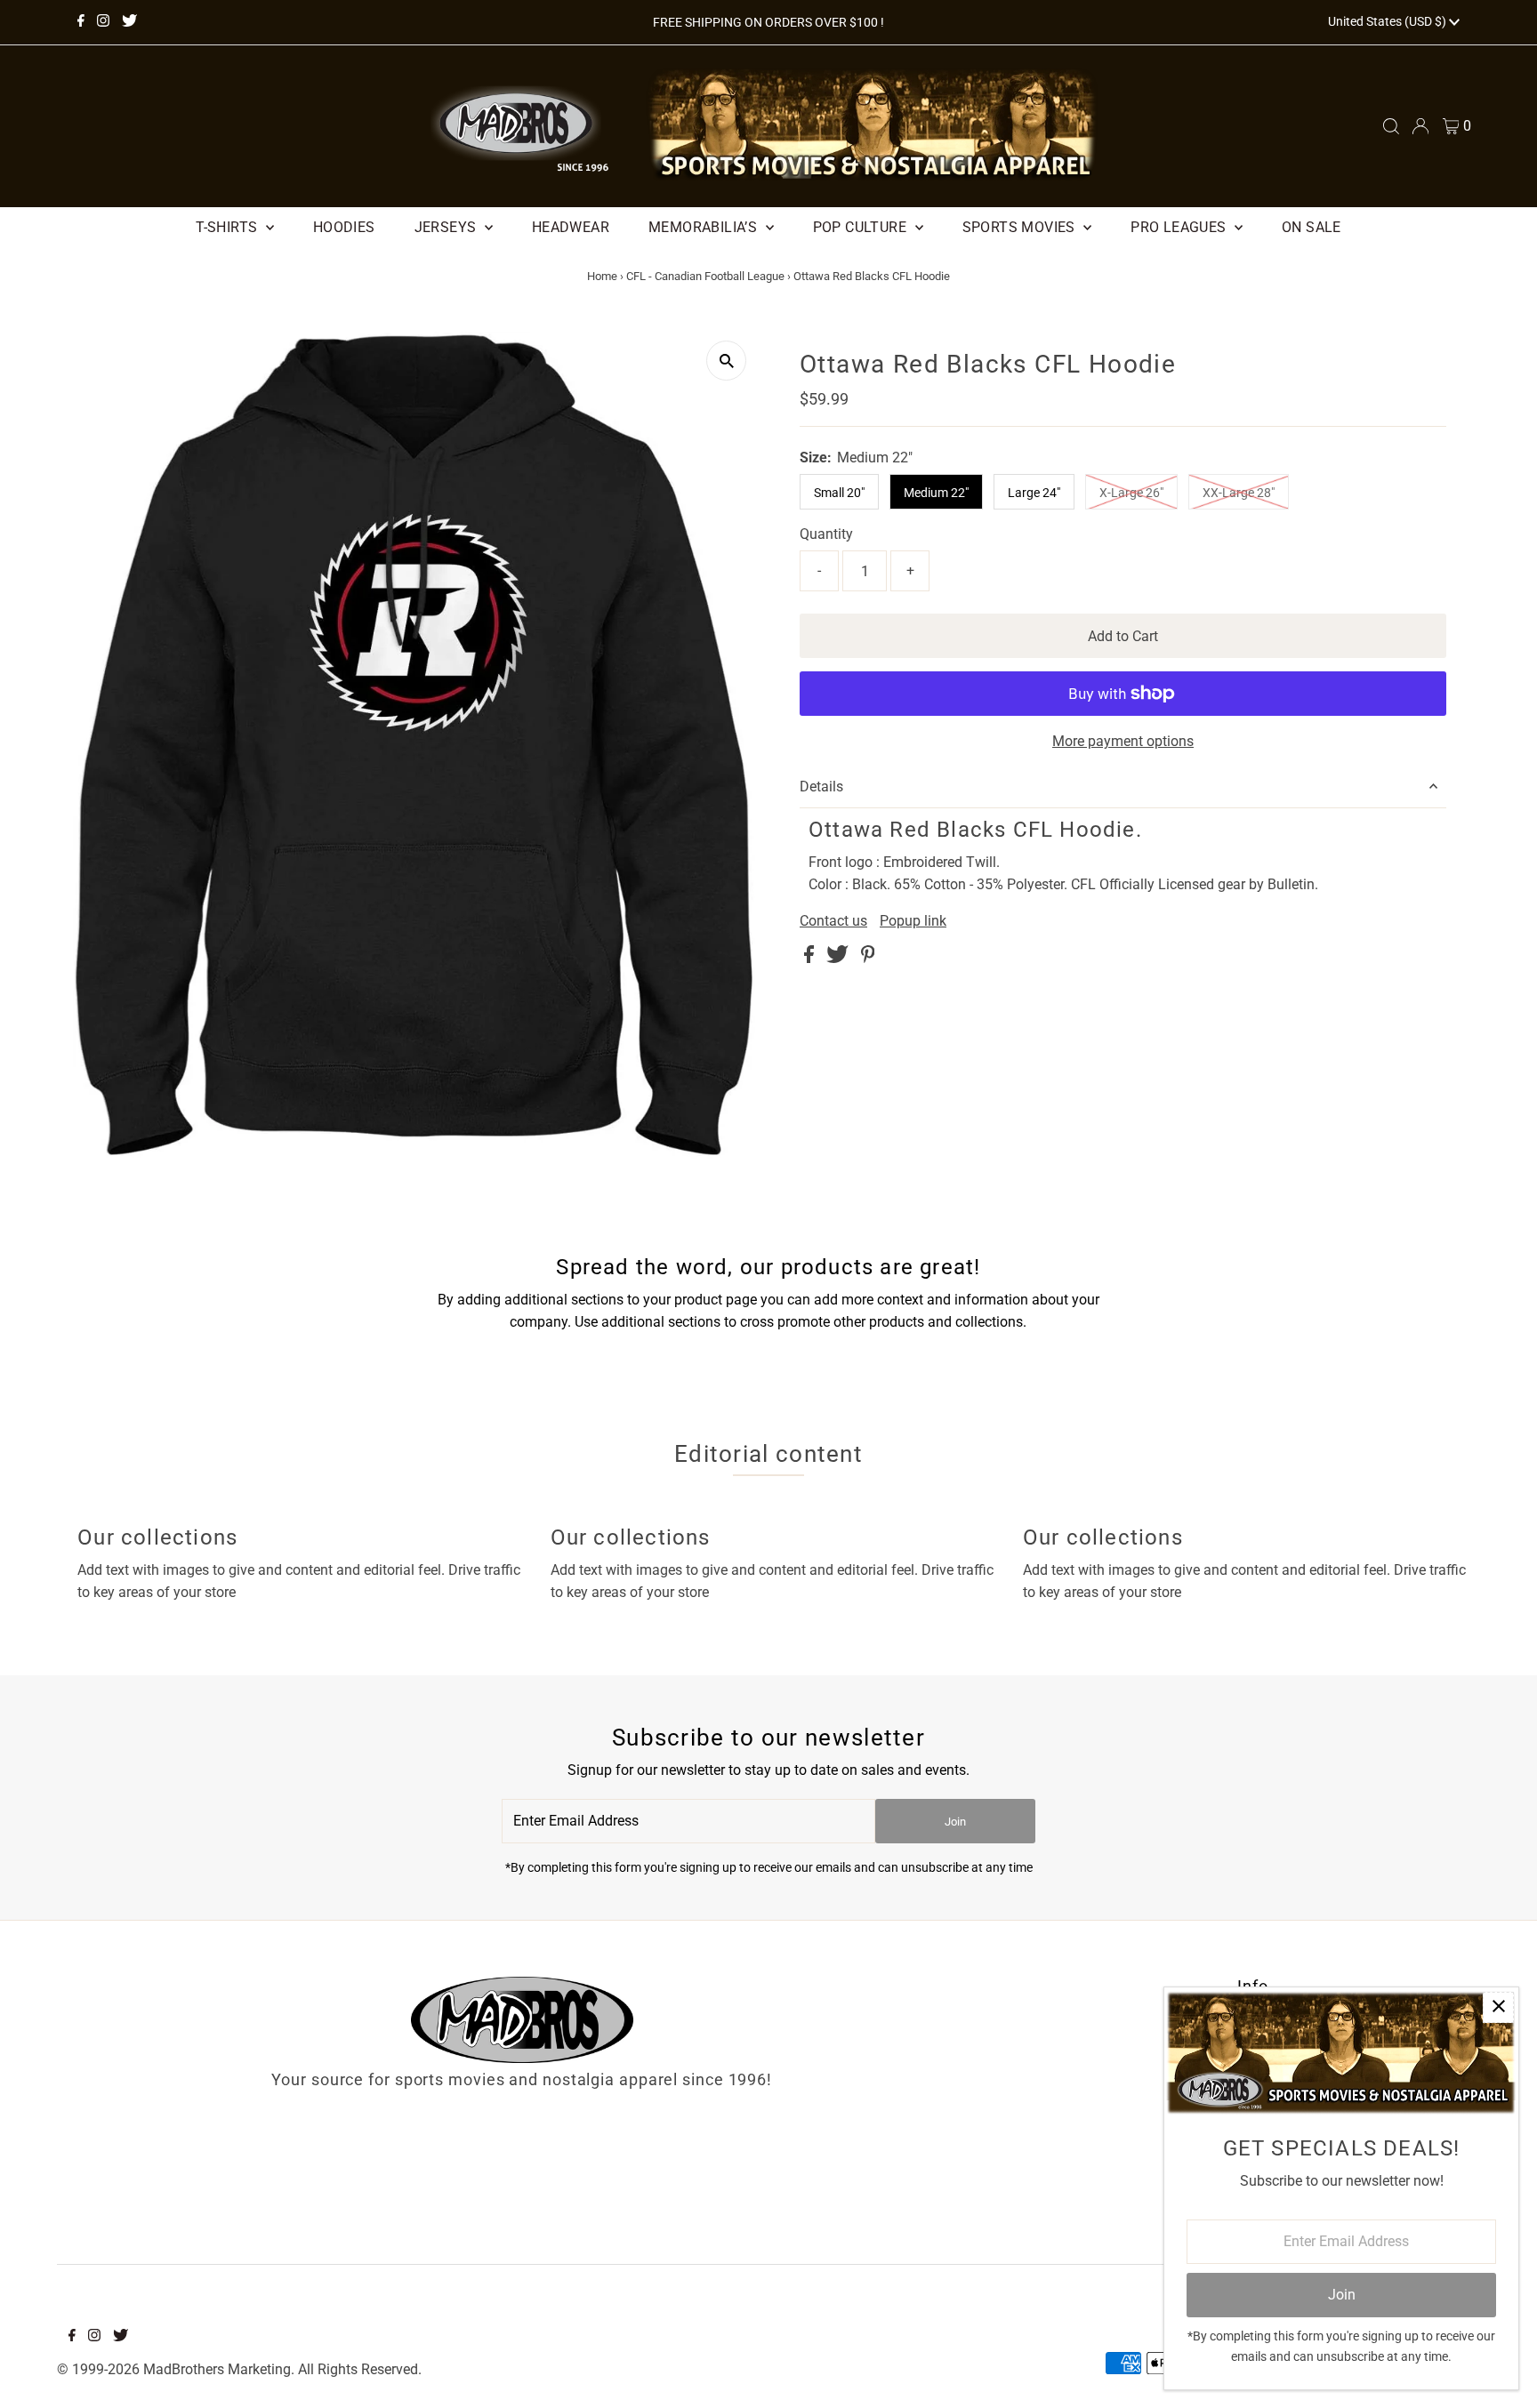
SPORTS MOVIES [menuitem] (1021, 227)
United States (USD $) (1388, 21)
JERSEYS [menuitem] (447, 227)
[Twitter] (129, 22)
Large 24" (1034, 493)
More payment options (1123, 741)
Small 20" (839, 493)
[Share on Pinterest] (868, 958)
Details (821, 787)
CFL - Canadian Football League (705, 276)
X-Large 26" (1131, 493)
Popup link (913, 921)
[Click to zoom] (726, 361)
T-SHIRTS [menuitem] (229, 227)
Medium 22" (936, 493)
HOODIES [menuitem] (344, 227)
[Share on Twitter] (839, 958)
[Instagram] (103, 22)
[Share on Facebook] (811, 958)
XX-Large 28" (1239, 493)
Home (602, 276)
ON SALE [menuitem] (1312, 227)
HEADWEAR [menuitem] (571, 227)
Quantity (826, 534)
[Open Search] (1391, 126)
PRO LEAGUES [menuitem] (1180, 227)
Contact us (833, 921)
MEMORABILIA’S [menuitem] (705, 227)
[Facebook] (81, 22)
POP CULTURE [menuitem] (862, 227)
